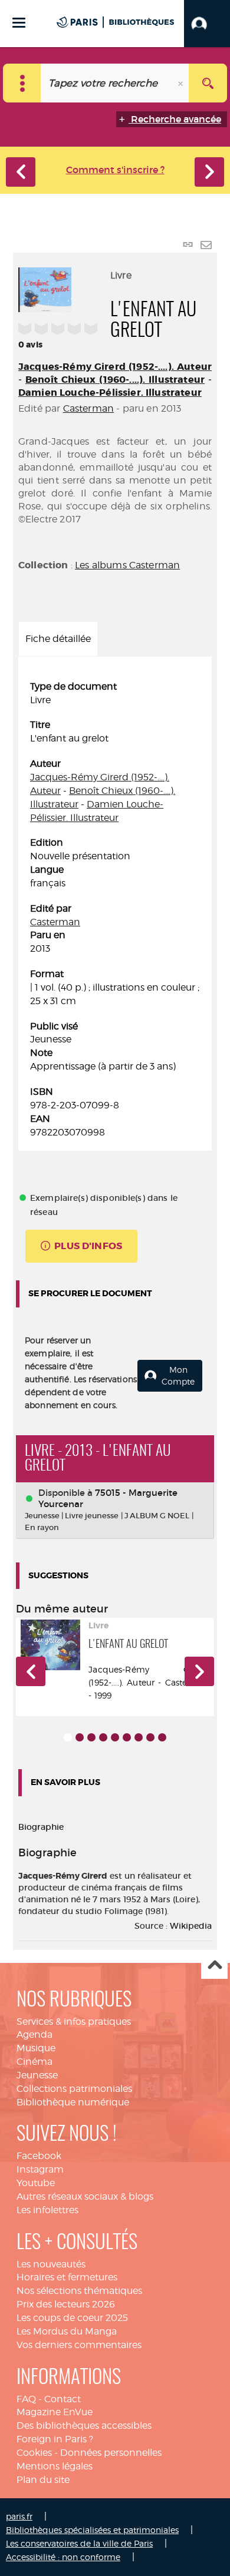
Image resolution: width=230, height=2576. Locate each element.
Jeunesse (37, 2075)
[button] (207, 24)
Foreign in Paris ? (55, 2439)
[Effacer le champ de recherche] (182, 83)
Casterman (88, 408)
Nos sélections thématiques (79, 2291)
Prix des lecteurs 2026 (66, 2304)
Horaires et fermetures (67, 2277)
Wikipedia (191, 1926)
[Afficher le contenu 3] (91, 1737)
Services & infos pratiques (74, 2022)
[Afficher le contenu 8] (150, 1737)
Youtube (36, 2183)
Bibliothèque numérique (73, 2102)
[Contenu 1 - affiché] (68, 1737)
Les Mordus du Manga (67, 2331)
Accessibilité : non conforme (63, 2557)
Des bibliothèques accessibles (84, 2426)
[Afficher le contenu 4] (103, 1737)
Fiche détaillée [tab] (58, 639)
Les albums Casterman (127, 565)
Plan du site (43, 2480)
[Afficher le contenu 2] (80, 1737)
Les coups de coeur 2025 (72, 2318)
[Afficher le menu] (19, 23)
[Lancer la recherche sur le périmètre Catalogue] (208, 83)
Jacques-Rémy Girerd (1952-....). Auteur (115, 367)
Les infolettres (47, 2210)
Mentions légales (55, 2466)
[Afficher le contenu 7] (139, 1737)
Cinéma (34, 2062)
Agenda (34, 2034)
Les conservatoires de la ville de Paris (79, 2543)
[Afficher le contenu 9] (162, 1737)
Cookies (34, 2453)
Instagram (40, 2169)
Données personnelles (111, 2453)
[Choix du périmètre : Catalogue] (22, 83)
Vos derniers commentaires (79, 2345)
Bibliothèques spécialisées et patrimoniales (92, 2530)
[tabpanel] (115, 910)
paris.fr (19, 2516)
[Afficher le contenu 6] (127, 1737)
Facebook (39, 2156)
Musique (36, 2048)
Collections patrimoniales (74, 2089)
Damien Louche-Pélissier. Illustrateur (110, 393)
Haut (214, 1966)
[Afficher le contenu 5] (115, 1737)
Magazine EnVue (55, 2412)
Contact (63, 2399)
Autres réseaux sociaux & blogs (85, 2196)
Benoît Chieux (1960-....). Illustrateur (115, 380)
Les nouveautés (51, 2264)
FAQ (26, 2399)
